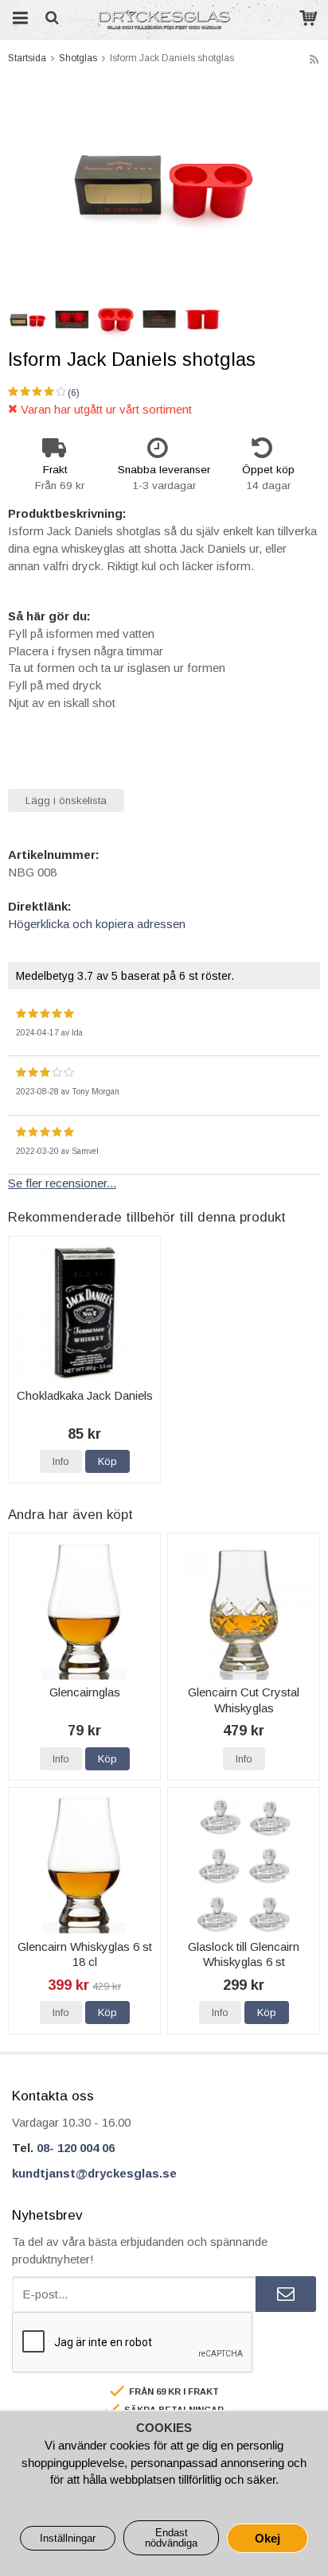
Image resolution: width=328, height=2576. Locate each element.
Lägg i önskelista (66, 800)
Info (61, 1461)
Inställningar (68, 2538)
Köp (107, 1461)
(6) (74, 393)
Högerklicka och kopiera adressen (97, 924)
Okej (267, 2538)
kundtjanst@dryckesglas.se (94, 2173)
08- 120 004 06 (76, 2148)
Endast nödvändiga (171, 2538)
